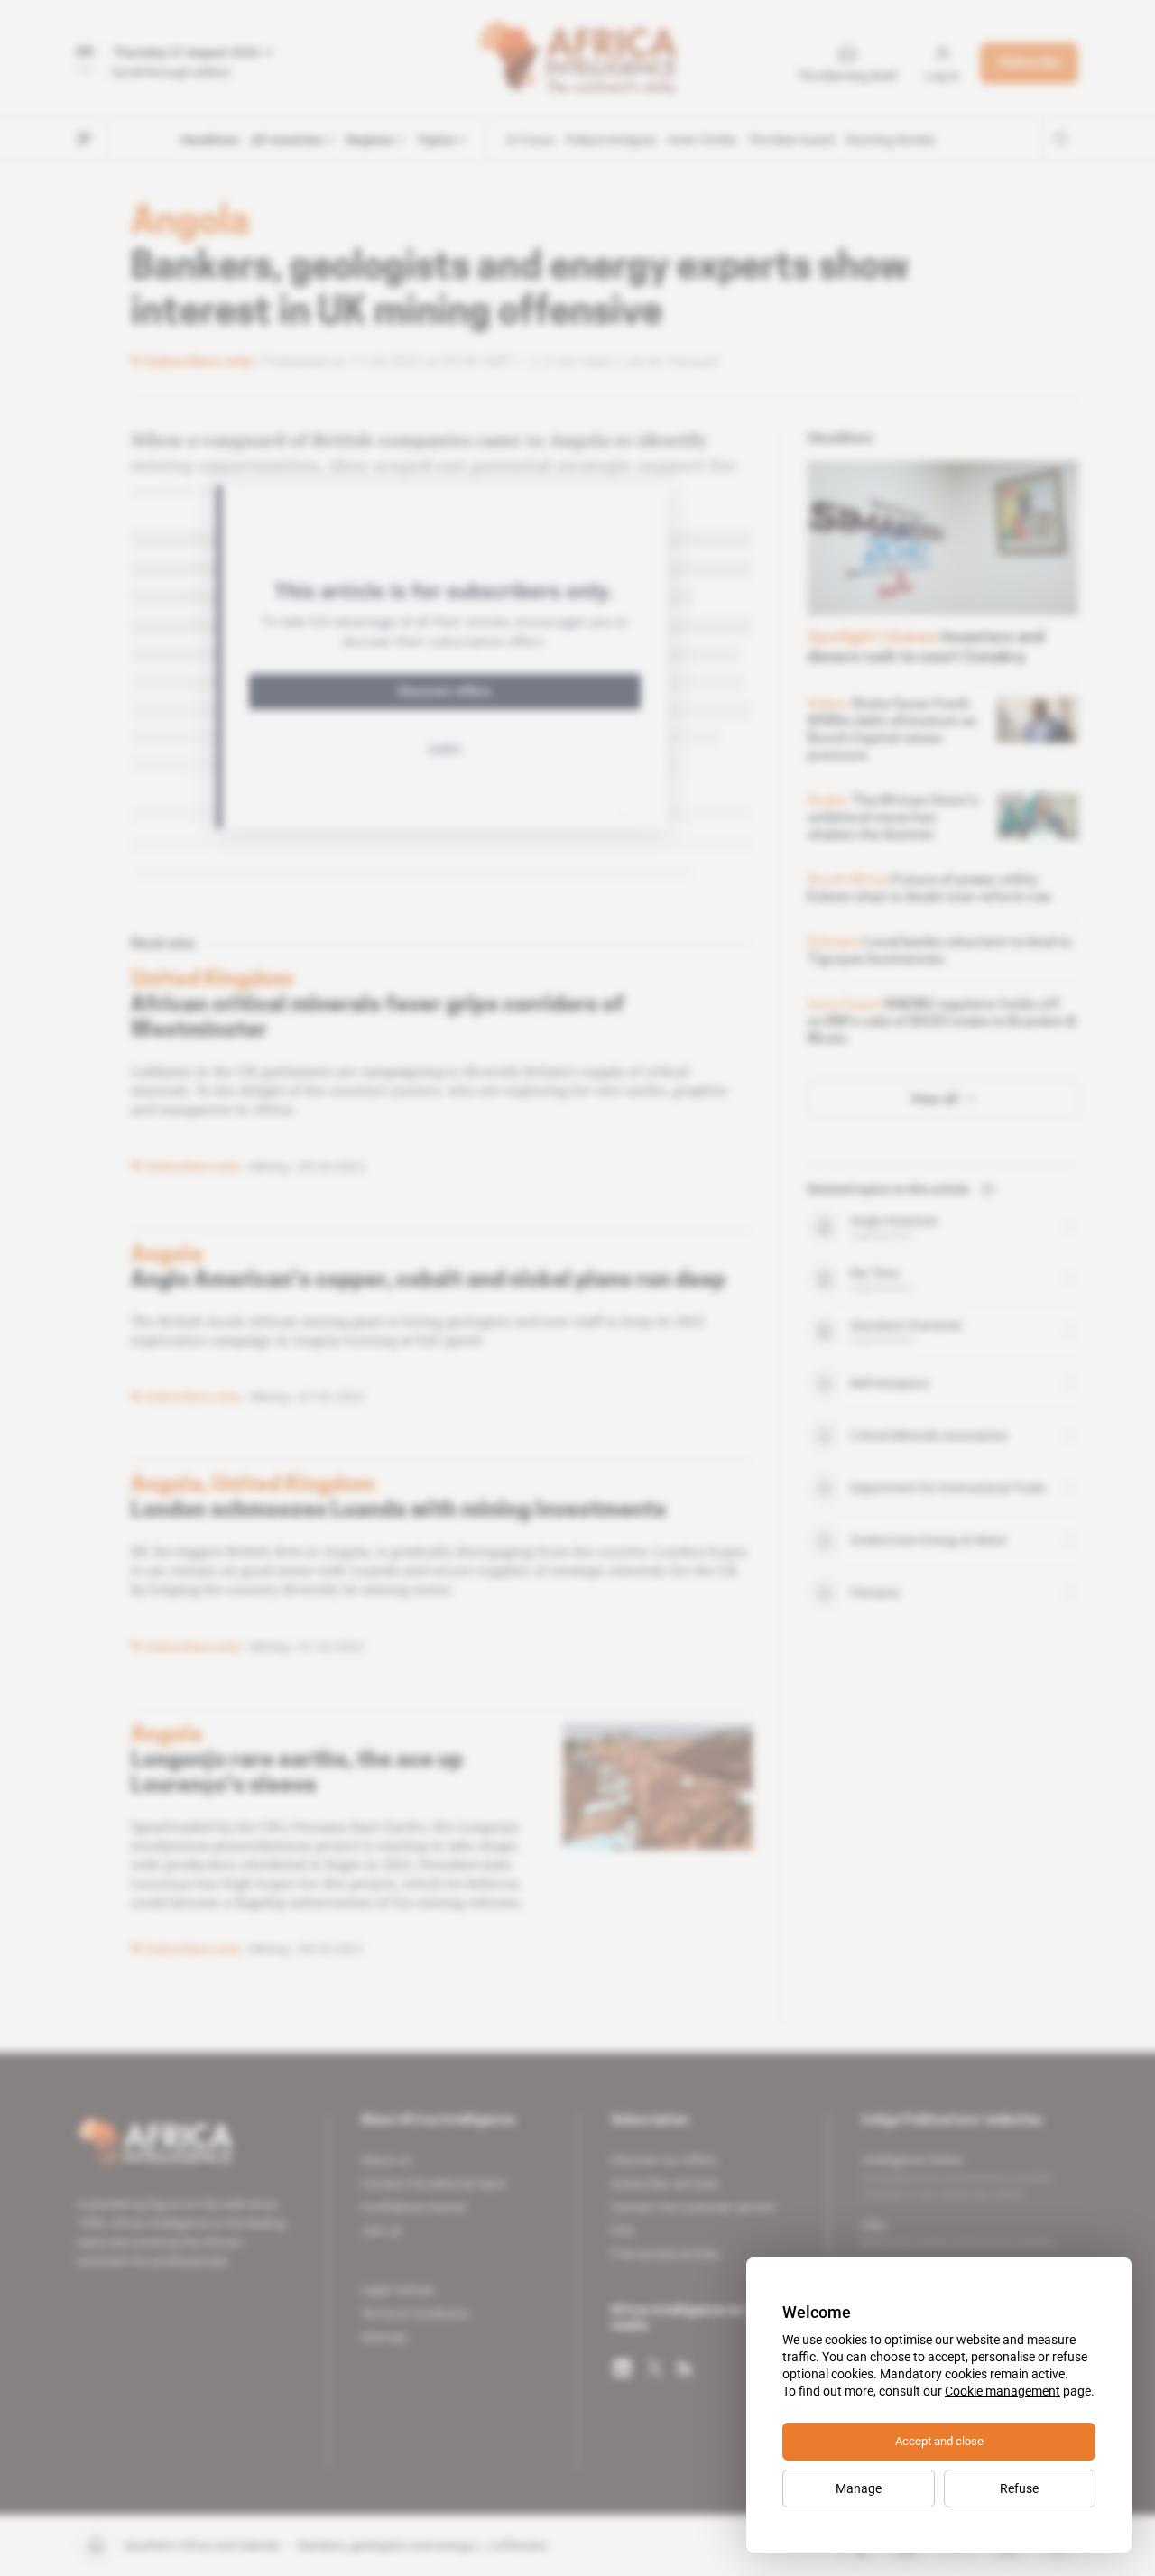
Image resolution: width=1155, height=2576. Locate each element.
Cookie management (1003, 2391)
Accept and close (939, 2441)
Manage (859, 2488)
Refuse (1019, 2488)
